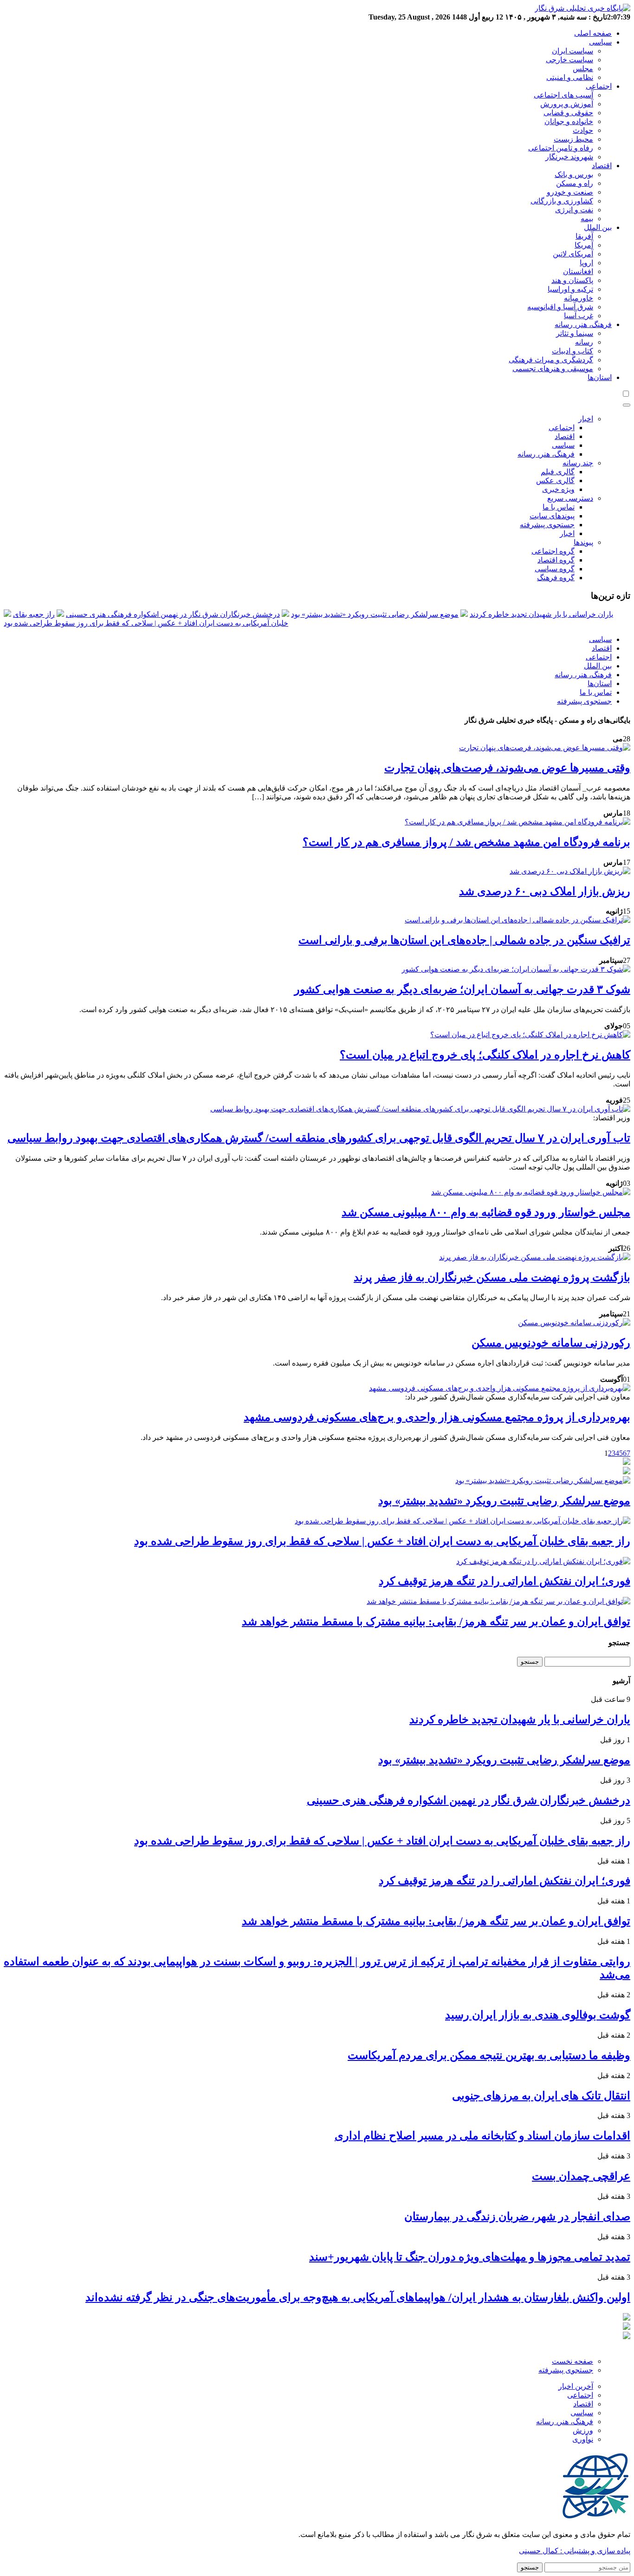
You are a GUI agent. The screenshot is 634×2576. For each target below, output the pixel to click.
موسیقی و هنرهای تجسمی (553, 369)
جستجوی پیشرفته (547, 525)
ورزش (583, 2430)
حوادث (583, 130)
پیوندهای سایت (552, 516)
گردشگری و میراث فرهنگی (551, 360)
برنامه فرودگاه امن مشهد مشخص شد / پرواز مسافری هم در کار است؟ (466, 842)
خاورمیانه (579, 298)
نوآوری (583, 2439)
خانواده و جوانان (569, 121)
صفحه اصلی (593, 33)
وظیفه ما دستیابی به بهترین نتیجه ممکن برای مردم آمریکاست (489, 2055)
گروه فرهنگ (556, 578)
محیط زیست (573, 139)
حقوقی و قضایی (568, 113)
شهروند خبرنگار (569, 157)
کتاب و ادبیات (573, 351)
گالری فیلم (558, 472)
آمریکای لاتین (573, 254)
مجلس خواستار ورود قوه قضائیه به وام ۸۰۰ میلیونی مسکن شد (486, 1212)
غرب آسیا (579, 316)
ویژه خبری (558, 489)
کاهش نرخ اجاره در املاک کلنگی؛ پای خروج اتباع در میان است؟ (485, 1055)
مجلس (583, 69)
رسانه (584, 342)
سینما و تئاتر (575, 333)
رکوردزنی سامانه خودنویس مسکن (551, 1343)
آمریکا (584, 245)
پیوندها (583, 542)
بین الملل (598, 227)
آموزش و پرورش (567, 104)
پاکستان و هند (572, 280)
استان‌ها (600, 377)
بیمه (587, 219)
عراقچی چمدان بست (581, 2176)
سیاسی (600, 42)
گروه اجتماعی (553, 551)
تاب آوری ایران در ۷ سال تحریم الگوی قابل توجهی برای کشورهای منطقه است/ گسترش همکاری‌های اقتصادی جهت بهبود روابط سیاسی (319, 1138)
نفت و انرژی (574, 210)
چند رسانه (578, 463)
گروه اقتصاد (556, 560)
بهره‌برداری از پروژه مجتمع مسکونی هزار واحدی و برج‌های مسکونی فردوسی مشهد (437, 1417)
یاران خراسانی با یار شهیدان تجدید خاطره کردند (541, 614)
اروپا (586, 263)
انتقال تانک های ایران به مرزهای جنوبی (541, 2096)
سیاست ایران (573, 51)
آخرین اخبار (576, 2386)
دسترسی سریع (570, 498)
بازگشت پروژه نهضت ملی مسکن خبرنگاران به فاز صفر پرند (492, 1277)
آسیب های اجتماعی (563, 95)
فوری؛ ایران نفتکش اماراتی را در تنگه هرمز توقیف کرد (505, 1581)
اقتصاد (602, 166)
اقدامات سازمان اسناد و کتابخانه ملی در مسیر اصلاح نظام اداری (482, 2136)
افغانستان (578, 271)
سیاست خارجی (569, 60)
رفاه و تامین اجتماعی (561, 148)
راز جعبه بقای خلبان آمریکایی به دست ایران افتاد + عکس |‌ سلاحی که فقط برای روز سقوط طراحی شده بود (382, 1541)
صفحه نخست (573, 2361)
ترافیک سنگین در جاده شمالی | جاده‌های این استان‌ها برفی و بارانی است (464, 940)
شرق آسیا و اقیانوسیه (560, 307)
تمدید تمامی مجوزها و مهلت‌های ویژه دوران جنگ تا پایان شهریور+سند (470, 2257)
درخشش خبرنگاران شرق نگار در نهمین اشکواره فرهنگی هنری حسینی (173, 614)
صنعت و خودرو (570, 192)
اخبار (586, 419)
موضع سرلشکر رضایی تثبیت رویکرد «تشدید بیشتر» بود (375, 614)
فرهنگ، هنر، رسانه (583, 324)
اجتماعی (599, 86)
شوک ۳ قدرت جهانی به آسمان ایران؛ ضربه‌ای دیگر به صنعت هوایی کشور (462, 989)
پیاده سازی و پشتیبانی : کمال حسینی (575, 2551)
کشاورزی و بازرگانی (562, 201)
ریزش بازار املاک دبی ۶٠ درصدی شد (545, 891)
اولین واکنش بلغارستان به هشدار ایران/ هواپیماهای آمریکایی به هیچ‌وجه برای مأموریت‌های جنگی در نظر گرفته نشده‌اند (358, 2297)
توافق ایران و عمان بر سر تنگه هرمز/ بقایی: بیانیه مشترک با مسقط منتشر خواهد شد (436, 1621)
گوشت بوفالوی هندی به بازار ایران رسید (538, 2015)
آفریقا (584, 236)
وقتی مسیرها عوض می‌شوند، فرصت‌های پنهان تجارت (507, 768)
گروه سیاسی (555, 569)
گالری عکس (555, 481)
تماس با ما (559, 507)
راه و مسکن (575, 183)
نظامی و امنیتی (570, 77)
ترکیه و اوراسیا (570, 289)
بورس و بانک (574, 174)
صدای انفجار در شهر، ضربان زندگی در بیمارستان (517, 2216)
